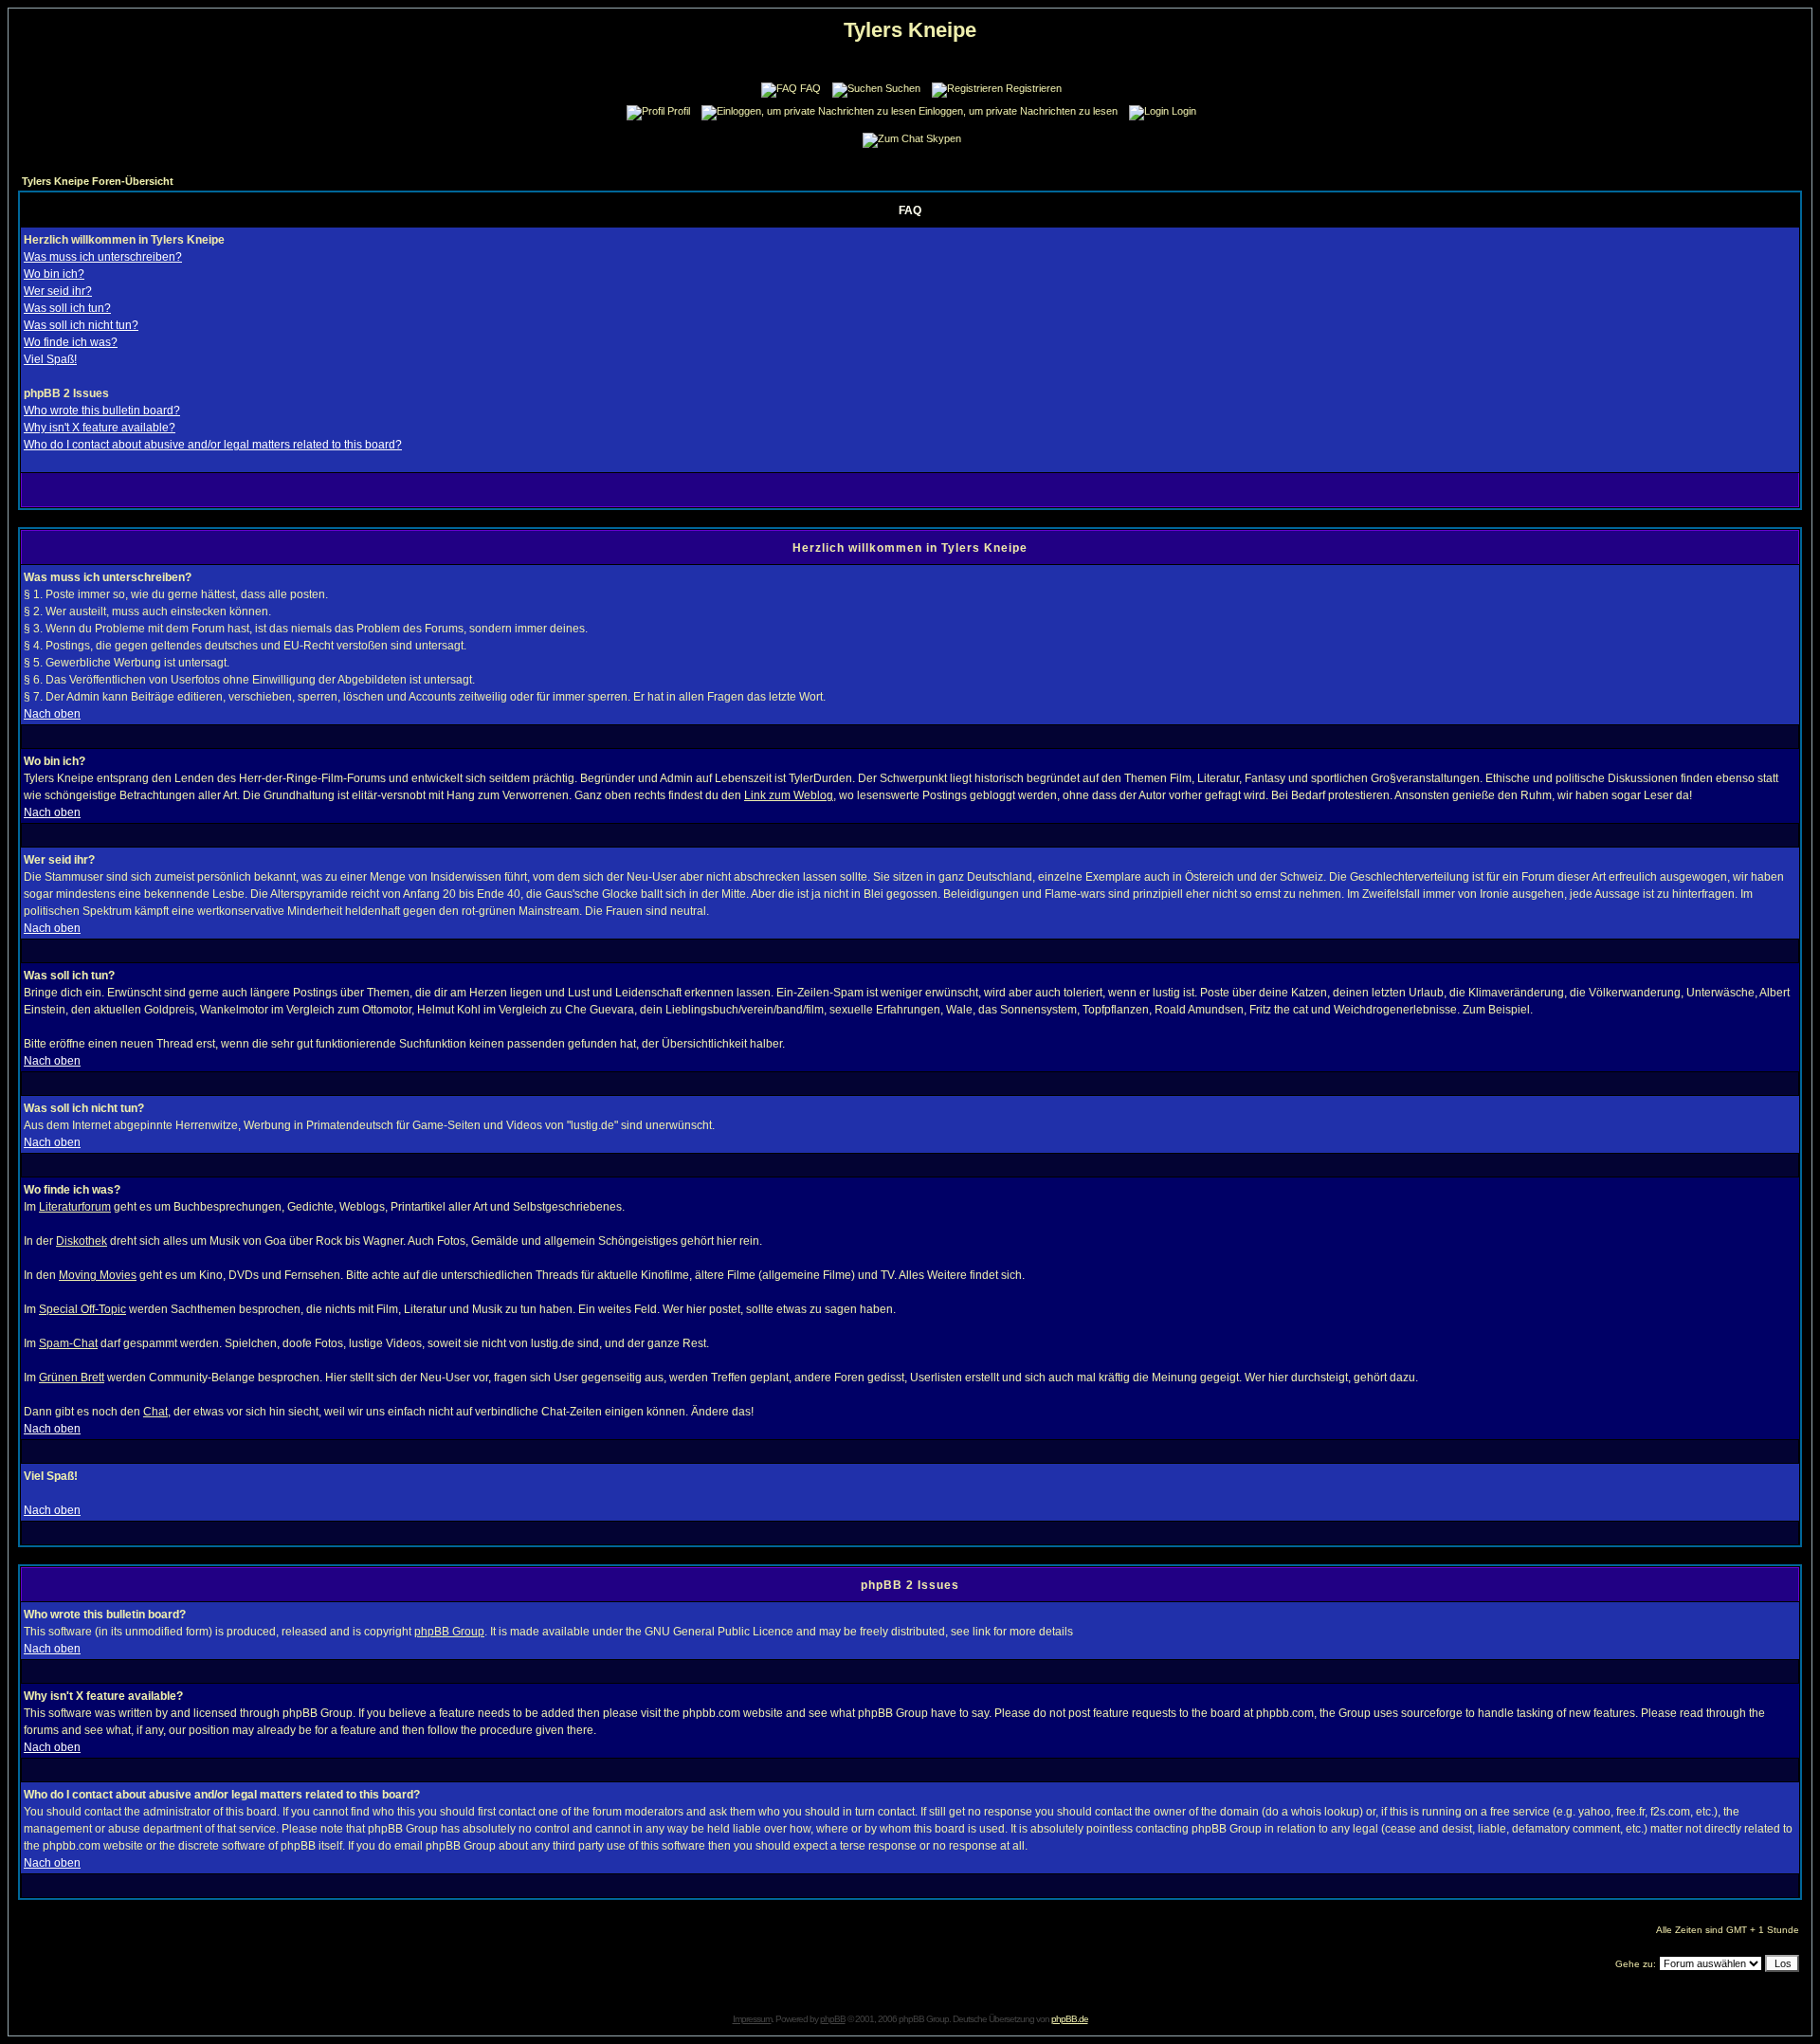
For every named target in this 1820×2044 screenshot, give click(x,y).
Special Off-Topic (82, 1309)
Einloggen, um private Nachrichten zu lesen (1018, 111)
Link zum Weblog (789, 795)
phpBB (833, 2019)
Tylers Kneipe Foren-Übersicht (98, 181)
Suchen (903, 88)
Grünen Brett (72, 1378)
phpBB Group (449, 1632)
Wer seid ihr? (58, 291)
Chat (155, 1412)
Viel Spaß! (50, 359)
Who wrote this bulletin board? (102, 411)
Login (1184, 111)
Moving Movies (98, 1275)
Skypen (944, 138)
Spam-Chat (68, 1343)
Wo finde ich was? (71, 342)
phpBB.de (1070, 2019)
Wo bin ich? (54, 274)
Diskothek (82, 1241)
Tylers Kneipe (910, 30)
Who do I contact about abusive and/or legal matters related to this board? (213, 445)
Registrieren (1034, 88)
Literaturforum (75, 1207)
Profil (679, 111)
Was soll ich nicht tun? (81, 325)
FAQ (810, 88)
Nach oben (52, 714)
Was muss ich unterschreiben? (103, 257)
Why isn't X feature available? (100, 428)
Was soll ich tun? (67, 308)
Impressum (752, 2019)
